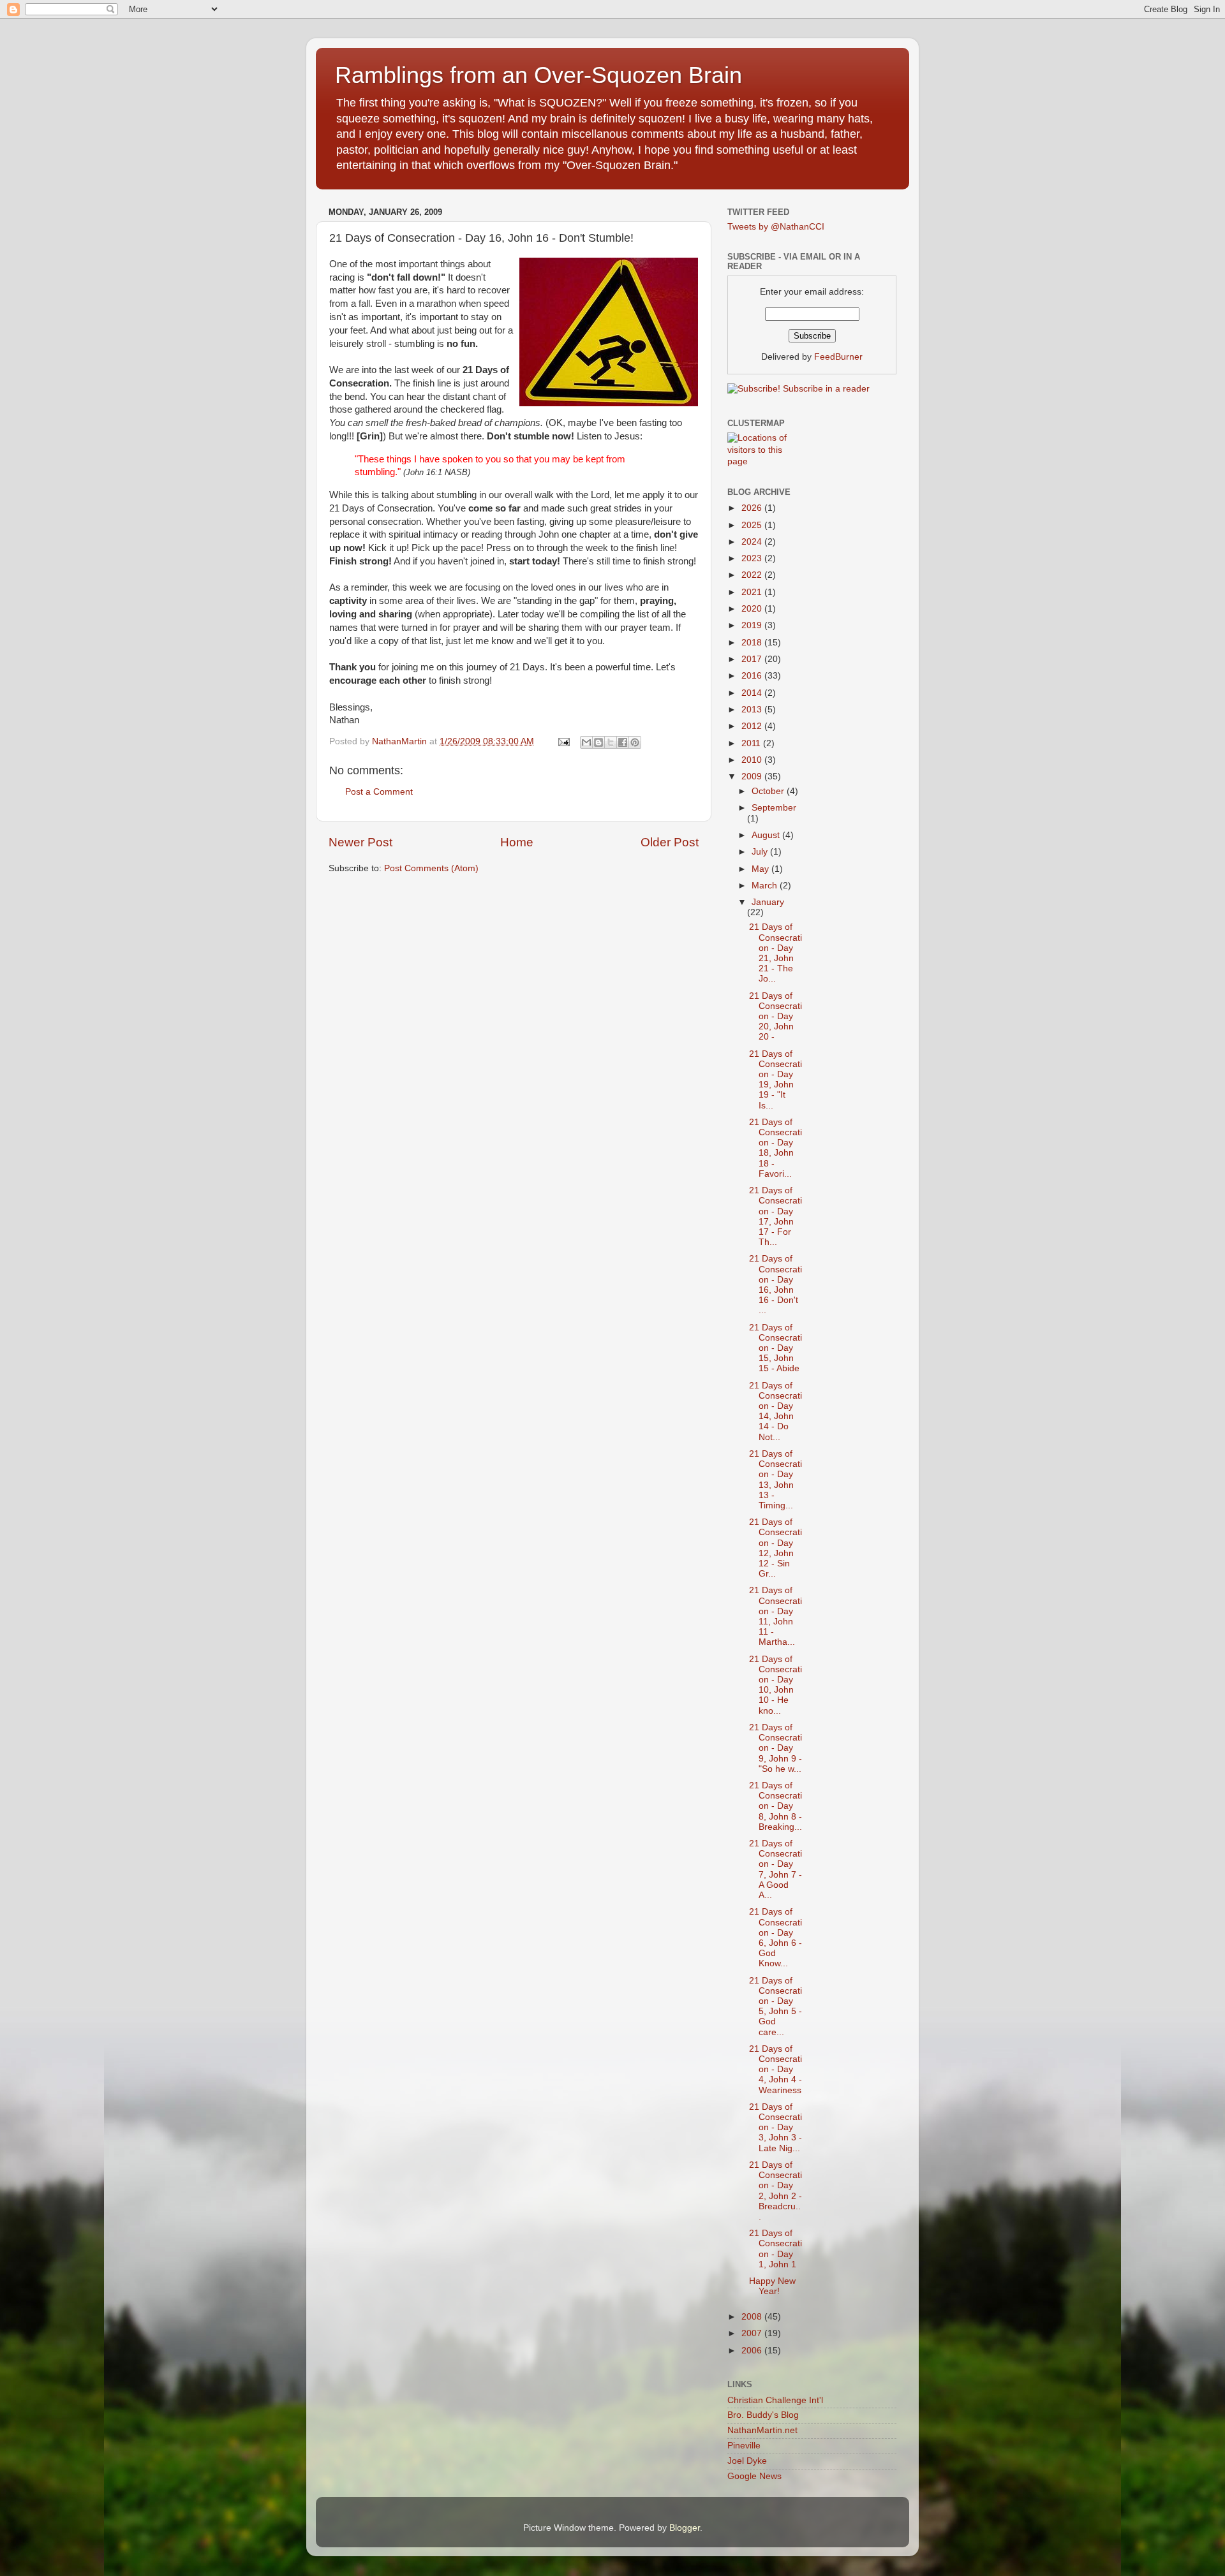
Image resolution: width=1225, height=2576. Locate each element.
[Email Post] (563, 741)
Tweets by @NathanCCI (776, 227)
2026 (753, 508)
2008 (753, 2317)
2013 (753, 710)
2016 (753, 676)
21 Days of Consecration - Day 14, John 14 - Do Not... (776, 1411)
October (769, 791)
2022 (753, 575)
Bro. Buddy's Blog (763, 2415)
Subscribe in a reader (826, 389)
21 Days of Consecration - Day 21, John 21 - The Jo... (776, 953)
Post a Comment (379, 792)
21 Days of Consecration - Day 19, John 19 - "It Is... (776, 1080)
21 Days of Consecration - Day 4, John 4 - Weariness (776, 2070)
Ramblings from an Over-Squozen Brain (538, 75)
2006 (753, 2351)
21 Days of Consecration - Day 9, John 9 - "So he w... (776, 1748)
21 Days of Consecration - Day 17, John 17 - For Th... (776, 1216)
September (774, 808)
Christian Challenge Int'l (775, 2400)
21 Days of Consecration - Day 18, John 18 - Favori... (776, 1148)
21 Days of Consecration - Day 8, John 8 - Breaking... (776, 1806)
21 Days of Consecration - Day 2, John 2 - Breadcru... (776, 2191)
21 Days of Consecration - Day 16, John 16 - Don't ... (776, 1284)
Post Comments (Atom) (431, 868)
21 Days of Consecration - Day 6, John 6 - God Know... (776, 1938)
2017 (753, 659)
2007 (753, 2333)
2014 (753, 693)
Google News (754, 2476)
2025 (753, 525)
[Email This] (586, 742)
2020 (753, 609)
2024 (753, 542)
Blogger (685, 2528)
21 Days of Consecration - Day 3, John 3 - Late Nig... (776, 2128)
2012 (753, 726)
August (767, 835)
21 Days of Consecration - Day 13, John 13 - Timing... (776, 1480)
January (768, 902)
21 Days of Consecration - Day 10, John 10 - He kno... (776, 1685)
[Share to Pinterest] (635, 742)
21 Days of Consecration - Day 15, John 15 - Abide (776, 1348)
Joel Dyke (747, 2461)
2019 (753, 625)
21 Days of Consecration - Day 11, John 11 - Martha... (776, 1616)
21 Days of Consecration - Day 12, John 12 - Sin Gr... (776, 1548)
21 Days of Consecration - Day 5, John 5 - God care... (776, 2006)
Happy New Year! (772, 2286)
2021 (753, 592)
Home (517, 842)
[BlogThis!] (598, 742)
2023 (753, 558)
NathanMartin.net (762, 2430)
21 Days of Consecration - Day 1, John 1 (776, 2249)
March (766, 886)
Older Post (670, 842)
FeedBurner (838, 357)
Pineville (744, 2446)
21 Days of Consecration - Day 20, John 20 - (776, 1017)
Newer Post (360, 842)
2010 (753, 760)
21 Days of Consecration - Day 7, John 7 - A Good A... (776, 1869)
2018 (753, 643)
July (761, 852)
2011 (752, 743)
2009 (753, 776)
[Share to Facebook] (623, 742)
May (761, 869)
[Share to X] (611, 742)
